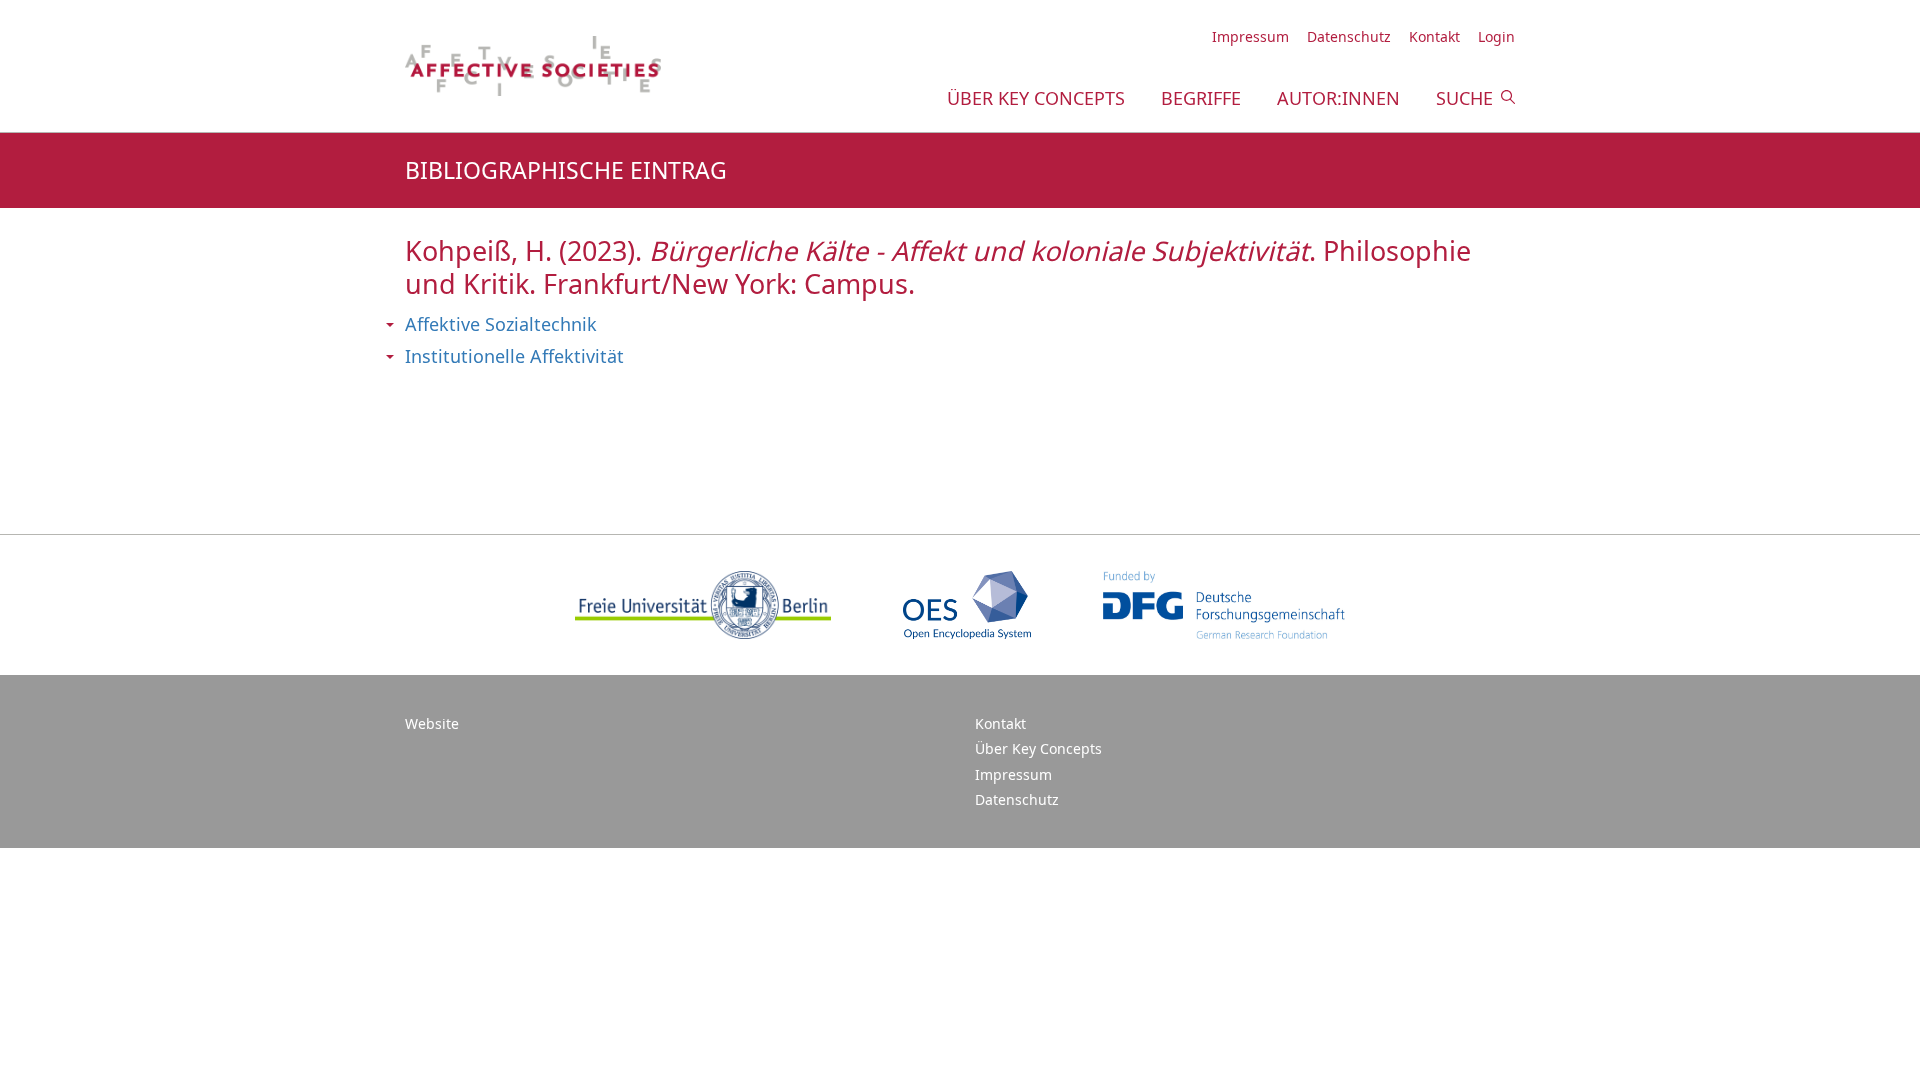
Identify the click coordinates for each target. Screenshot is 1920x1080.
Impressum (1250, 36)
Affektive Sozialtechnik (501, 324)
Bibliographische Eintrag (566, 170)
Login (1496, 36)
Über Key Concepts (1036, 98)
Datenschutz (1349, 36)
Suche (1464, 98)
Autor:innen (1338, 98)
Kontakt (1434, 36)
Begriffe (1201, 98)
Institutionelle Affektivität (514, 356)
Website (432, 723)
